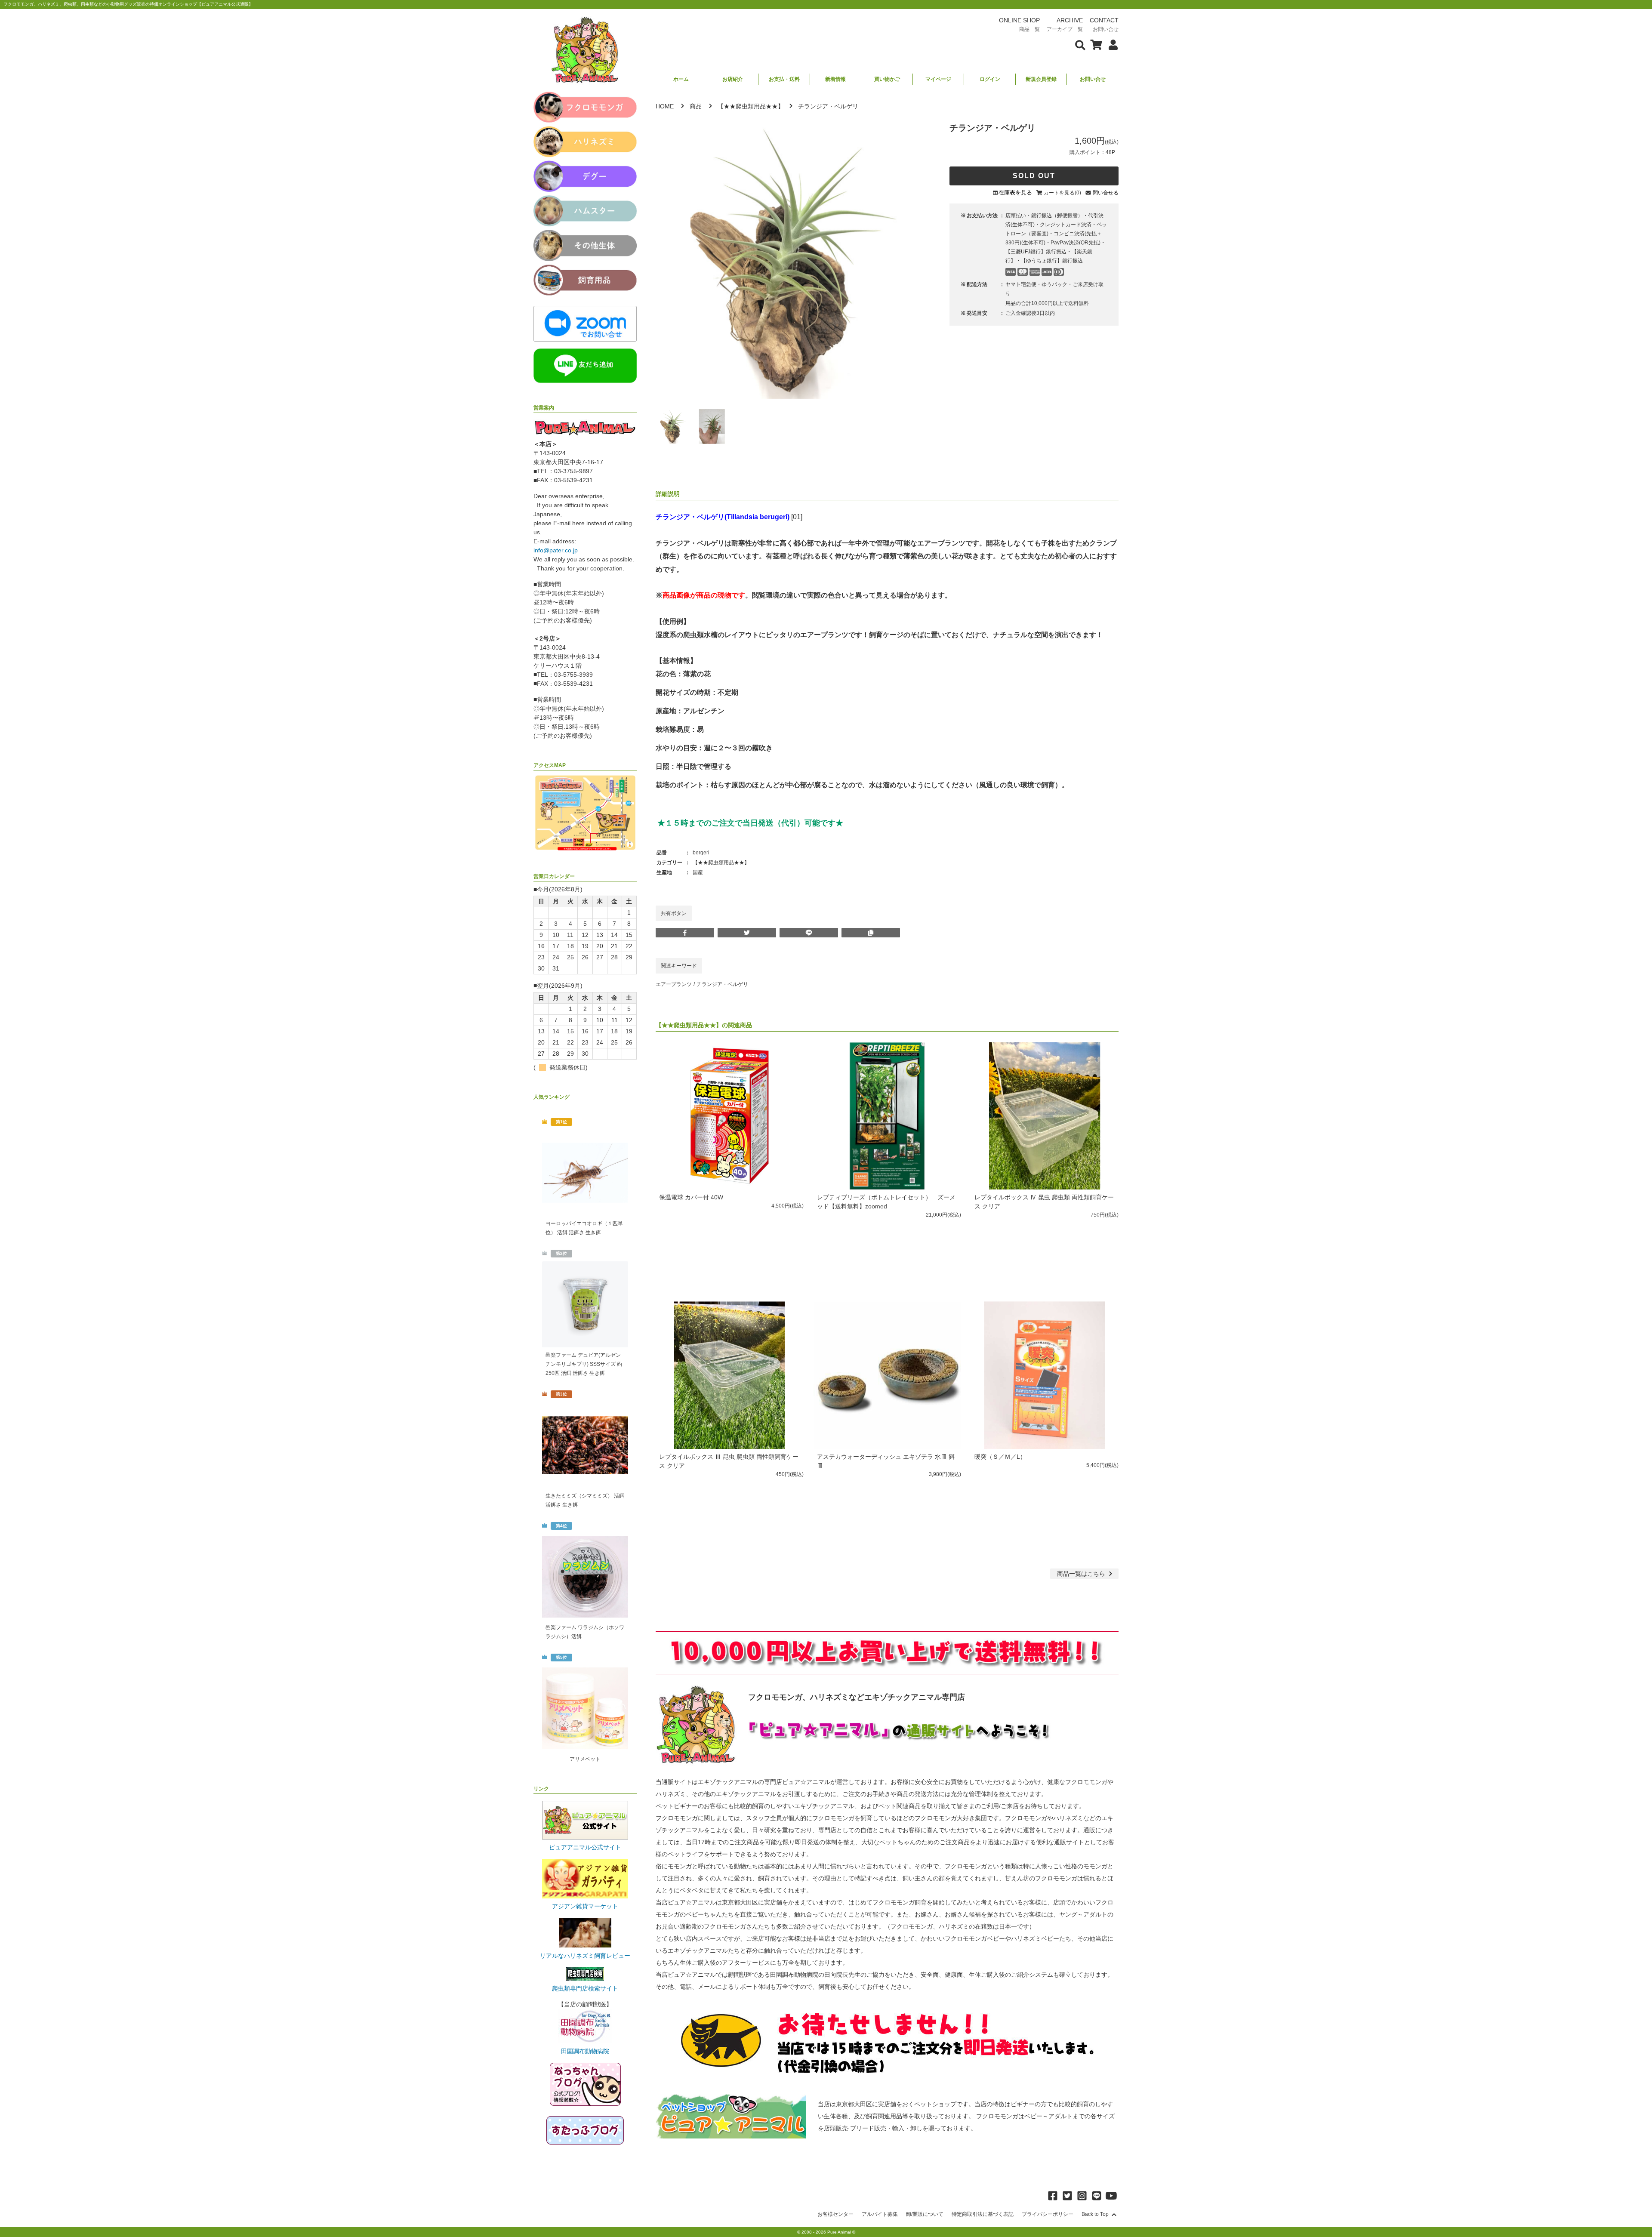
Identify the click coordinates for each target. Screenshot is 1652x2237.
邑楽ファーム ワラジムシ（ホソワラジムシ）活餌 (585, 1632)
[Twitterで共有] (747, 933)
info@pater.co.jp (556, 550)
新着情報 (835, 79)
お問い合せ (1093, 79)
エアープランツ (674, 984)
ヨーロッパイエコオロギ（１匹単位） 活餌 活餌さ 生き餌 (584, 1228)
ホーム (681, 79)
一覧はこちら (1082, 1574)
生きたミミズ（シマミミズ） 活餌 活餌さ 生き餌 (585, 1500)
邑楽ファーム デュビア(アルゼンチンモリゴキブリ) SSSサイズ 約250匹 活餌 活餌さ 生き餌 (584, 1364)
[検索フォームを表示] (1080, 44)
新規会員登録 (1041, 79)
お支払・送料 (784, 79)
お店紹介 (733, 79)
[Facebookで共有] (685, 933)
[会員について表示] (1111, 44)
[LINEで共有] (809, 933)
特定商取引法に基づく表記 (983, 2214)
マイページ (938, 79)
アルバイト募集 (880, 2214)
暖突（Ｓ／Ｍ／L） (1000, 1457)
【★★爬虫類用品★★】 (751, 106)
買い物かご (887, 79)
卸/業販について (925, 2214)
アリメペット (585, 1759)
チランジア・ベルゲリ (722, 984)
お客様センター (835, 2214)
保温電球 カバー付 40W (691, 1197)
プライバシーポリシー (1048, 2214)
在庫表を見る (1015, 193)
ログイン (990, 79)
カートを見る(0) (1062, 193)
